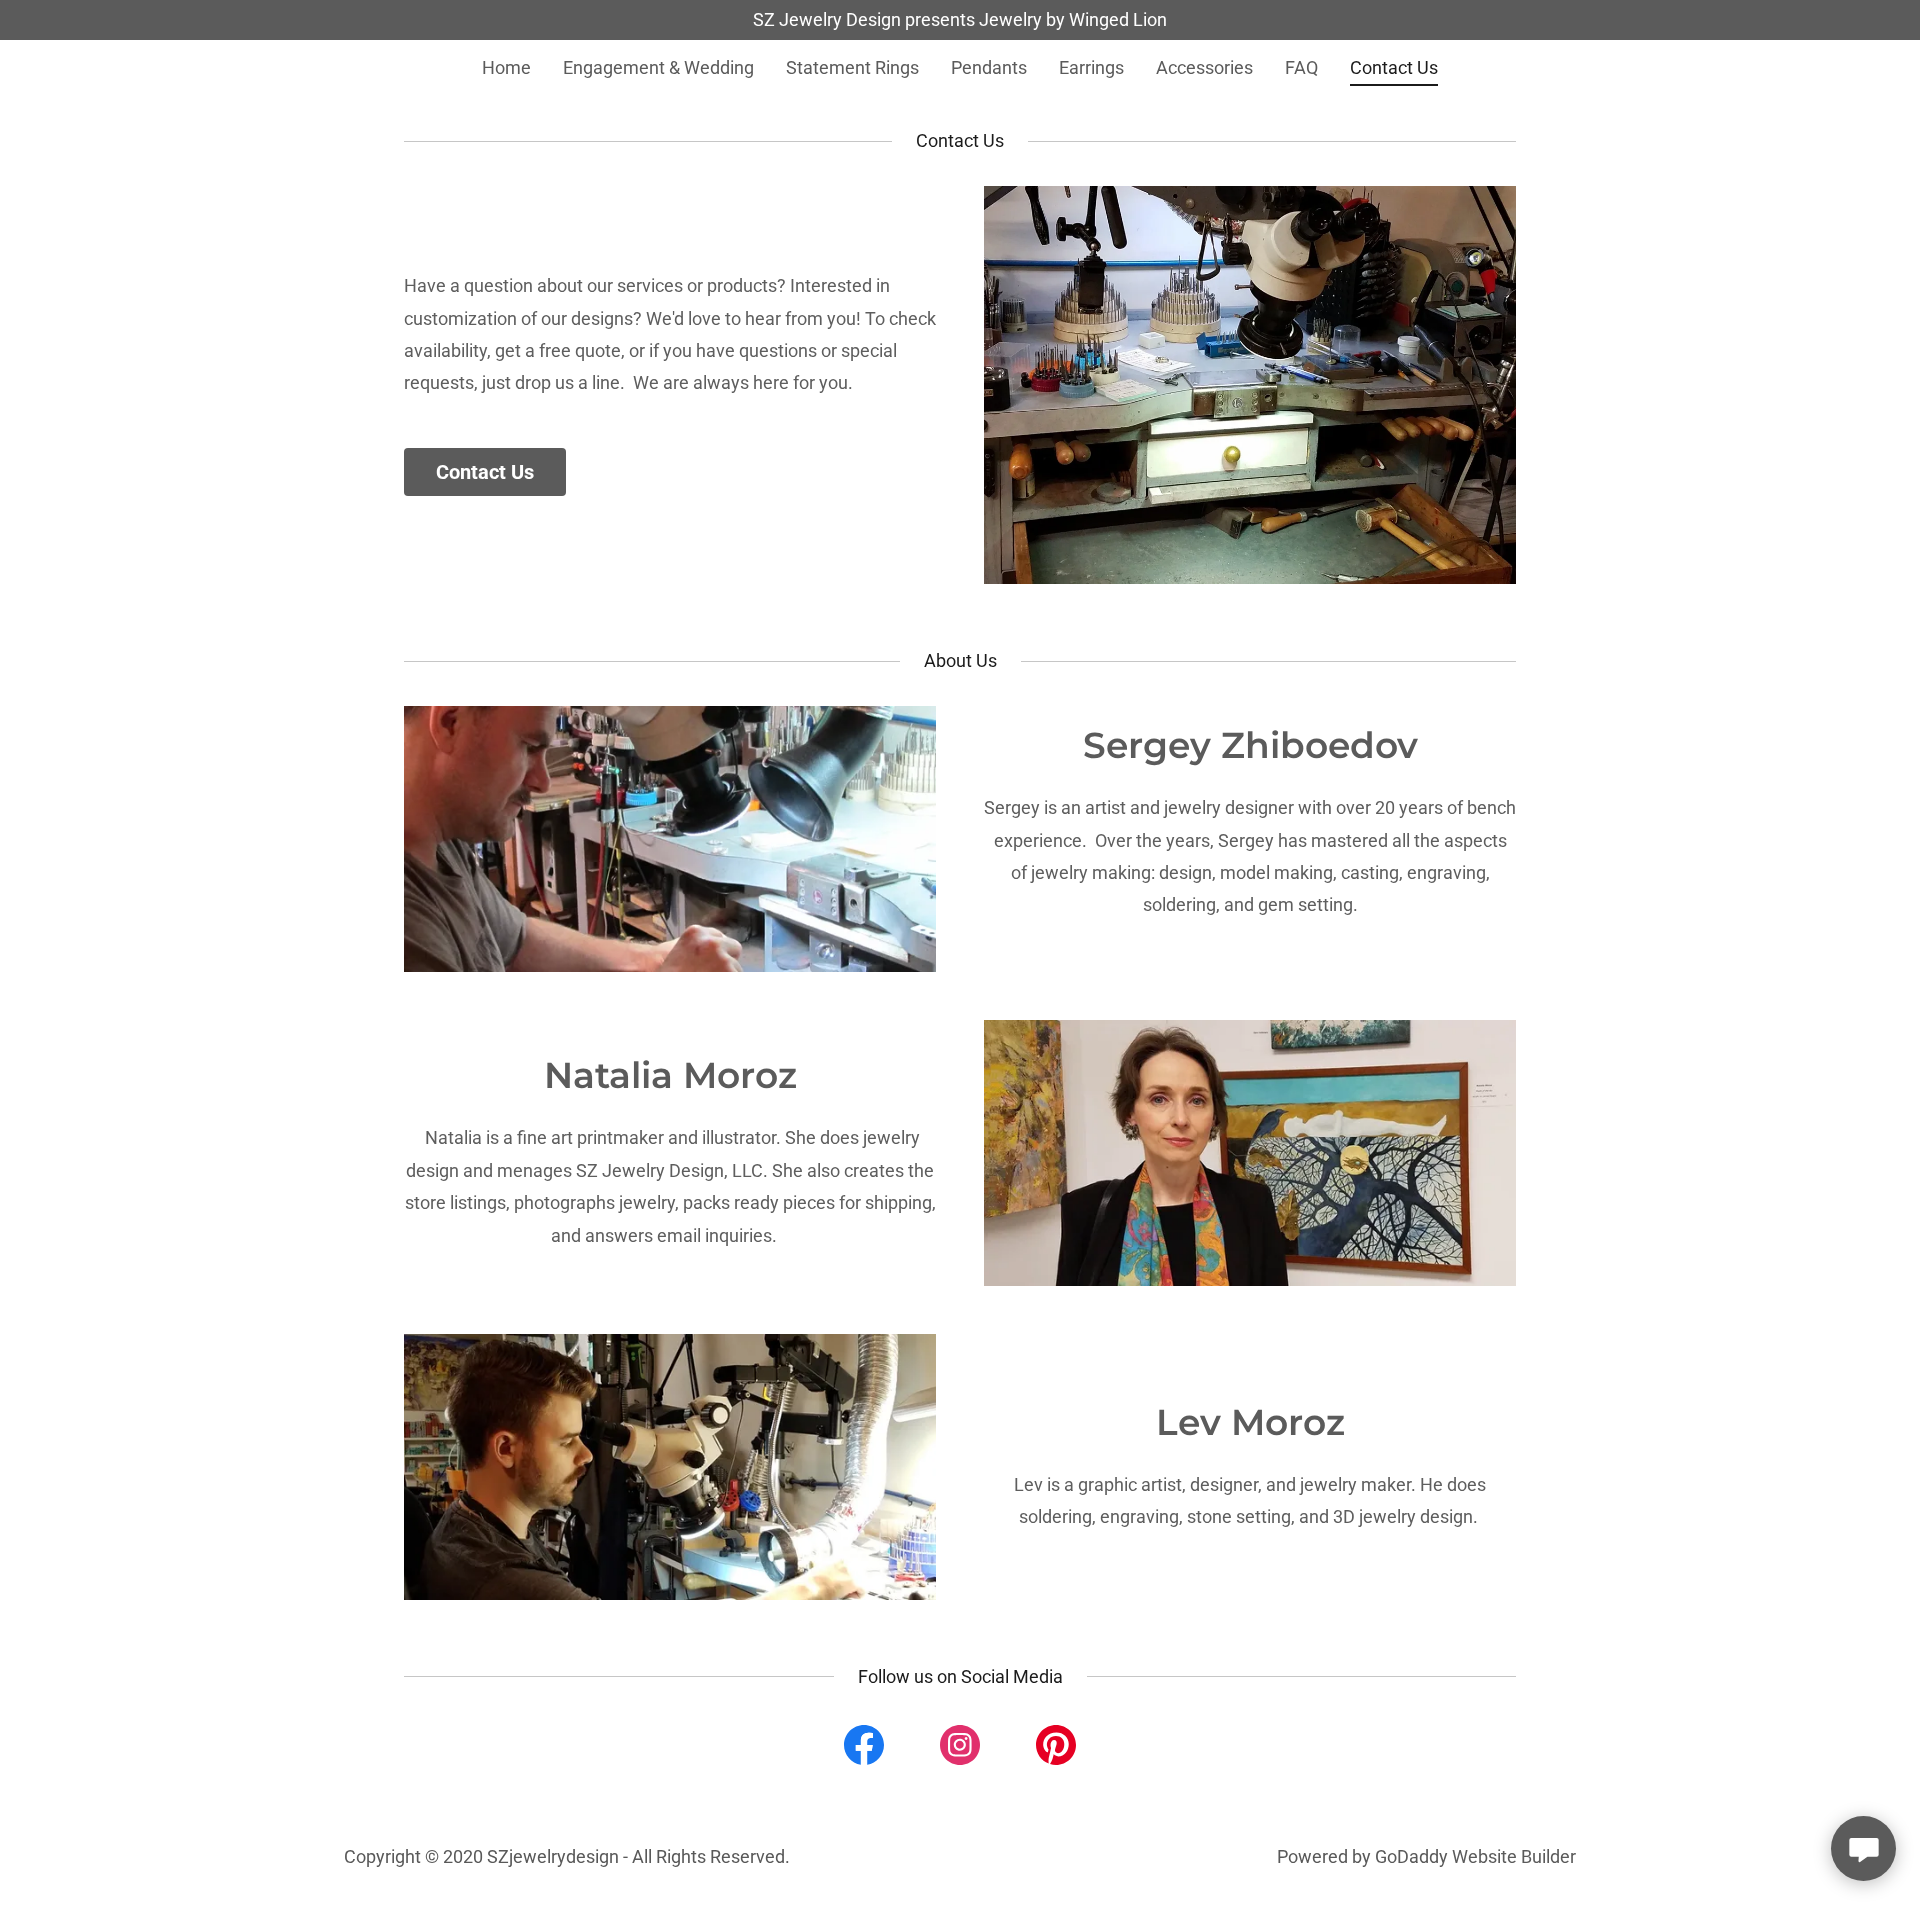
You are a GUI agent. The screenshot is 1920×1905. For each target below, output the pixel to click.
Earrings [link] (1091, 67)
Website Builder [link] (1514, 1856)
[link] (864, 1749)
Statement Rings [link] (852, 67)
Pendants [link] (989, 67)
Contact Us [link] (1394, 67)
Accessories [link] (1204, 67)
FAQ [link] (1301, 67)
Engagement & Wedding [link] (658, 67)
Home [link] (506, 67)
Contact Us (485, 472)
